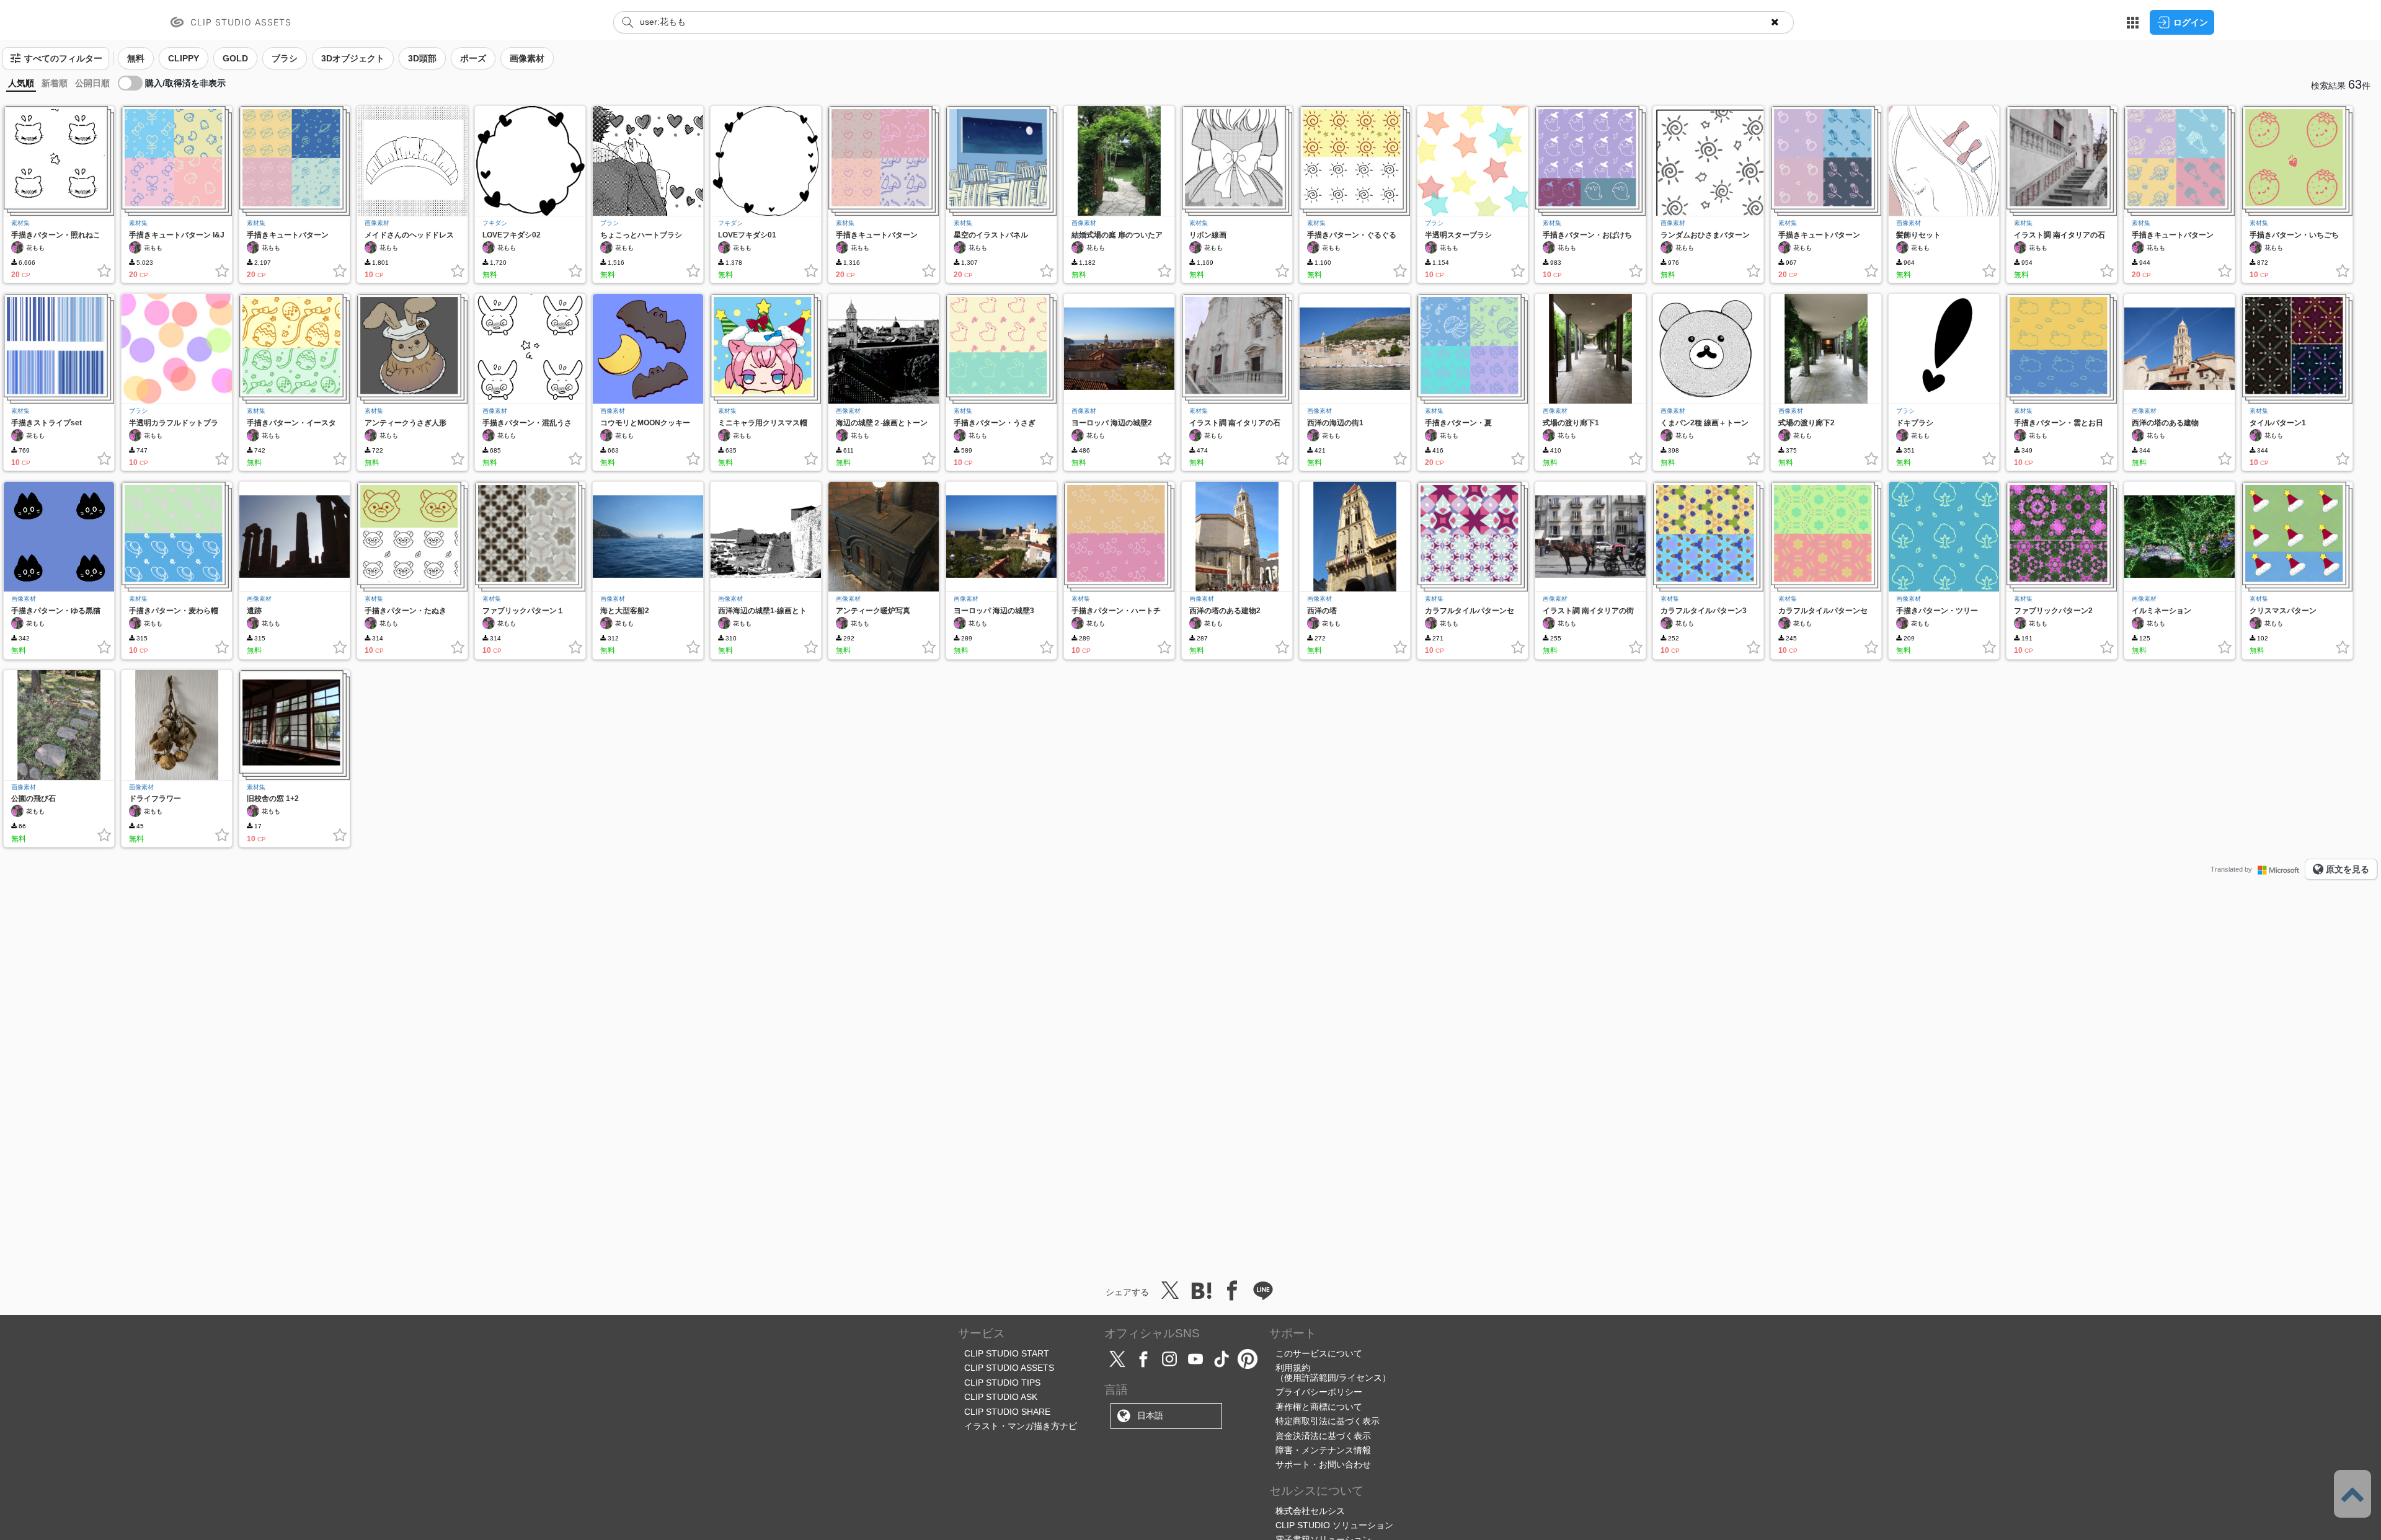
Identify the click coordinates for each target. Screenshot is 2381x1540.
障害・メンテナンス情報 (1323, 1450)
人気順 (21, 83)
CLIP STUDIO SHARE (1007, 1412)
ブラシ (610, 223)
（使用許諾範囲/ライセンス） (1333, 1378)
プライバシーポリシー (1319, 1392)
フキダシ (495, 223)
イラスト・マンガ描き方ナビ (1021, 1426)
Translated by (2231, 869)
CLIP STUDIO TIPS (1002, 1383)
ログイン (2191, 22)
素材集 (20, 223)
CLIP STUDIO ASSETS (1009, 1368)
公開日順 (92, 83)
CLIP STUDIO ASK (1001, 1397)
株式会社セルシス (1310, 1511)
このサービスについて (1319, 1353)
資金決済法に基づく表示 (1323, 1436)
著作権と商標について (1319, 1407)
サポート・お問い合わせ (1323, 1464)
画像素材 (377, 223)
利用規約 (1293, 1368)
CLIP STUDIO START (1007, 1353)
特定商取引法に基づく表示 (1328, 1421)
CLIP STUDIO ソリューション (1334, 1525)
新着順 (55, 83)
